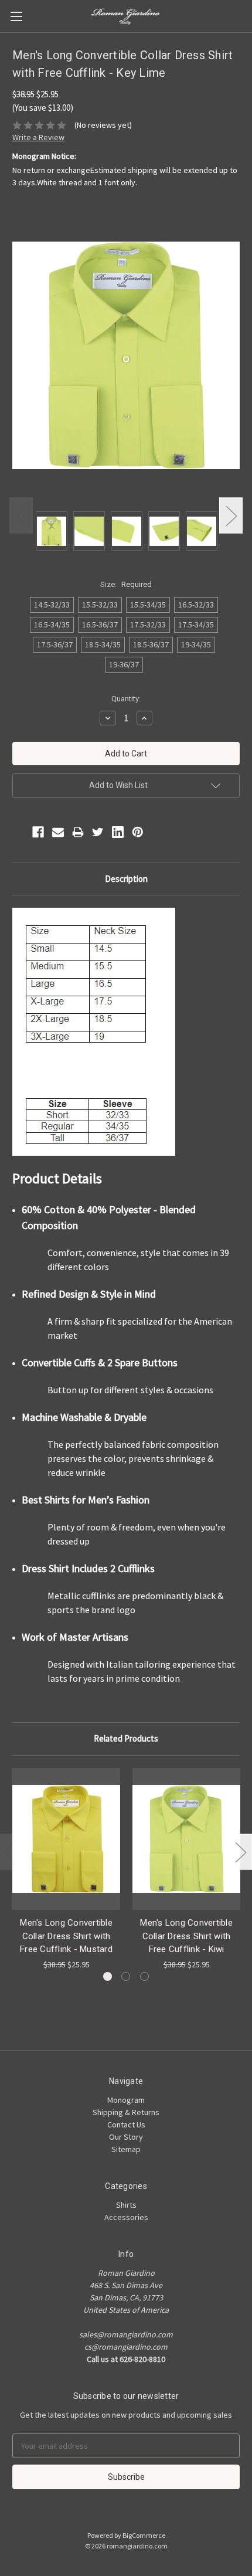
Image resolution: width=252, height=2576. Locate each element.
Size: (126, 584)
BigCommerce (144, 2535)
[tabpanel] (67, 1869)
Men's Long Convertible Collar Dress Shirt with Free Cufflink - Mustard (66, 1936)
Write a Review (38, 137)
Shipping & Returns (126, 2112)
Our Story (126, 2137)
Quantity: (126, 699)
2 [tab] (126, 1976)
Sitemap (126, 2149)
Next (231, 515)
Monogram (126, 2100)
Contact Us (126, 2124)
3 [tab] (144, 1976)
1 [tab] (108, 1976)
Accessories (126, 2217)
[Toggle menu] (16, 16)
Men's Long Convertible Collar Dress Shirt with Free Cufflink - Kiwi (186, 1936)
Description (126, 879)
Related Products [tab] (126, 1738)
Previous (21, 515)
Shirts (126, 2205)
